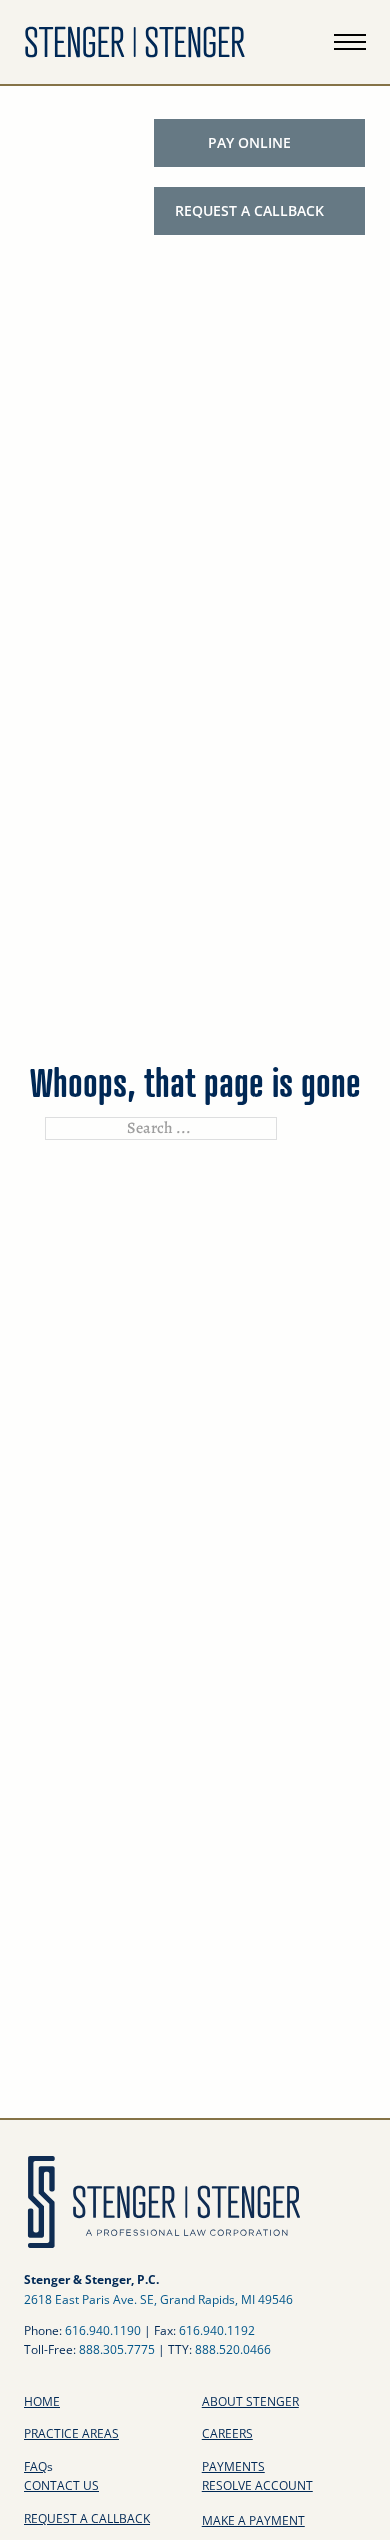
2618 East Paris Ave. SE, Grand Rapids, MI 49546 (158, 2299)
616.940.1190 (103, 2330)
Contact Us (61, 2485)
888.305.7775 (117, 2349)
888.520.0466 (233, 2349)
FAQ (38, 2466)
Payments (233, 2466)
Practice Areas (71, 2433)
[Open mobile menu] (350, 42)
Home (42, 2401)
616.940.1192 (217, 2330)
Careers (227, 2433)
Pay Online (249, 142)
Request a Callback (249, 210)
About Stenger (250, 2401)
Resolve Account (257, 2485)
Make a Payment (253, 2520)
